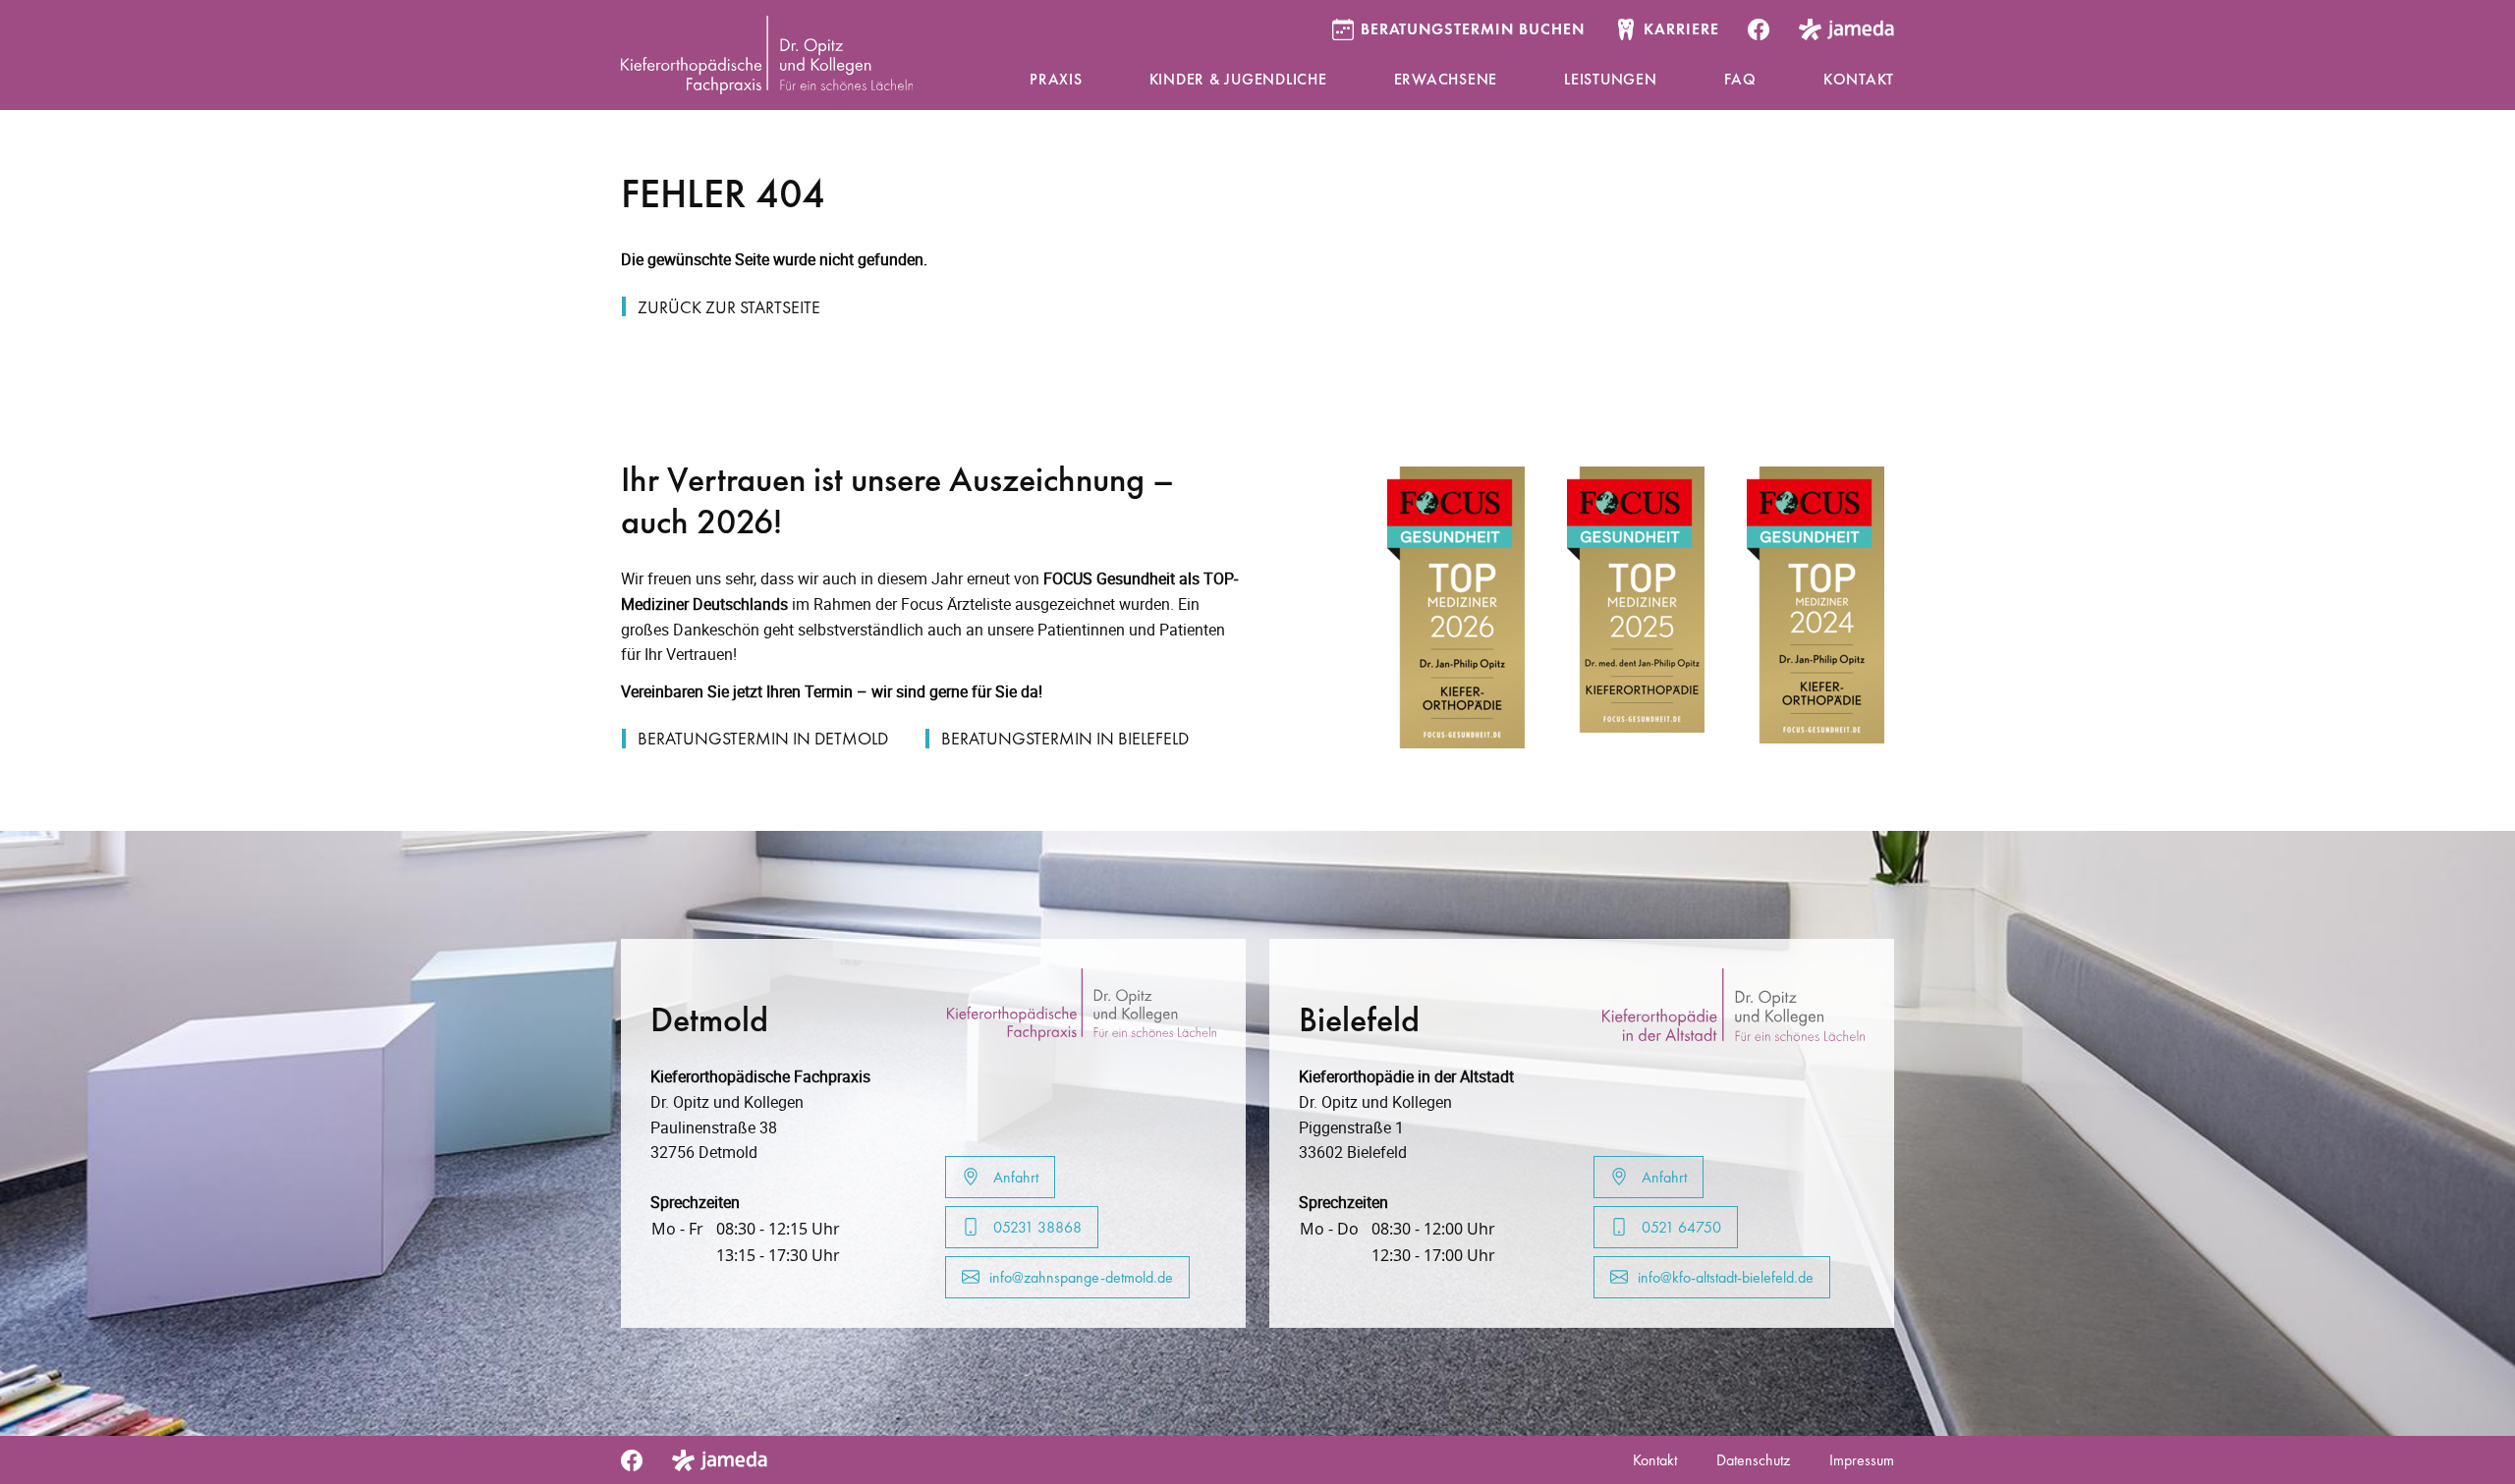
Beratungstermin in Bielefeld (1065, 738)
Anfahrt (1014, 1177)
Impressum (1862, 1460)
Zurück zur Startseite (729, 307)
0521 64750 (1679, 1227)
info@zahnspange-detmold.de (1081, 1277)
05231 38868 (1035, 1227)
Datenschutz (1753, 1460)
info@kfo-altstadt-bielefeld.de (1726, 1277)
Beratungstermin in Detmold (763, 738)
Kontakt (1655, 1460)
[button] (1056, 81)
